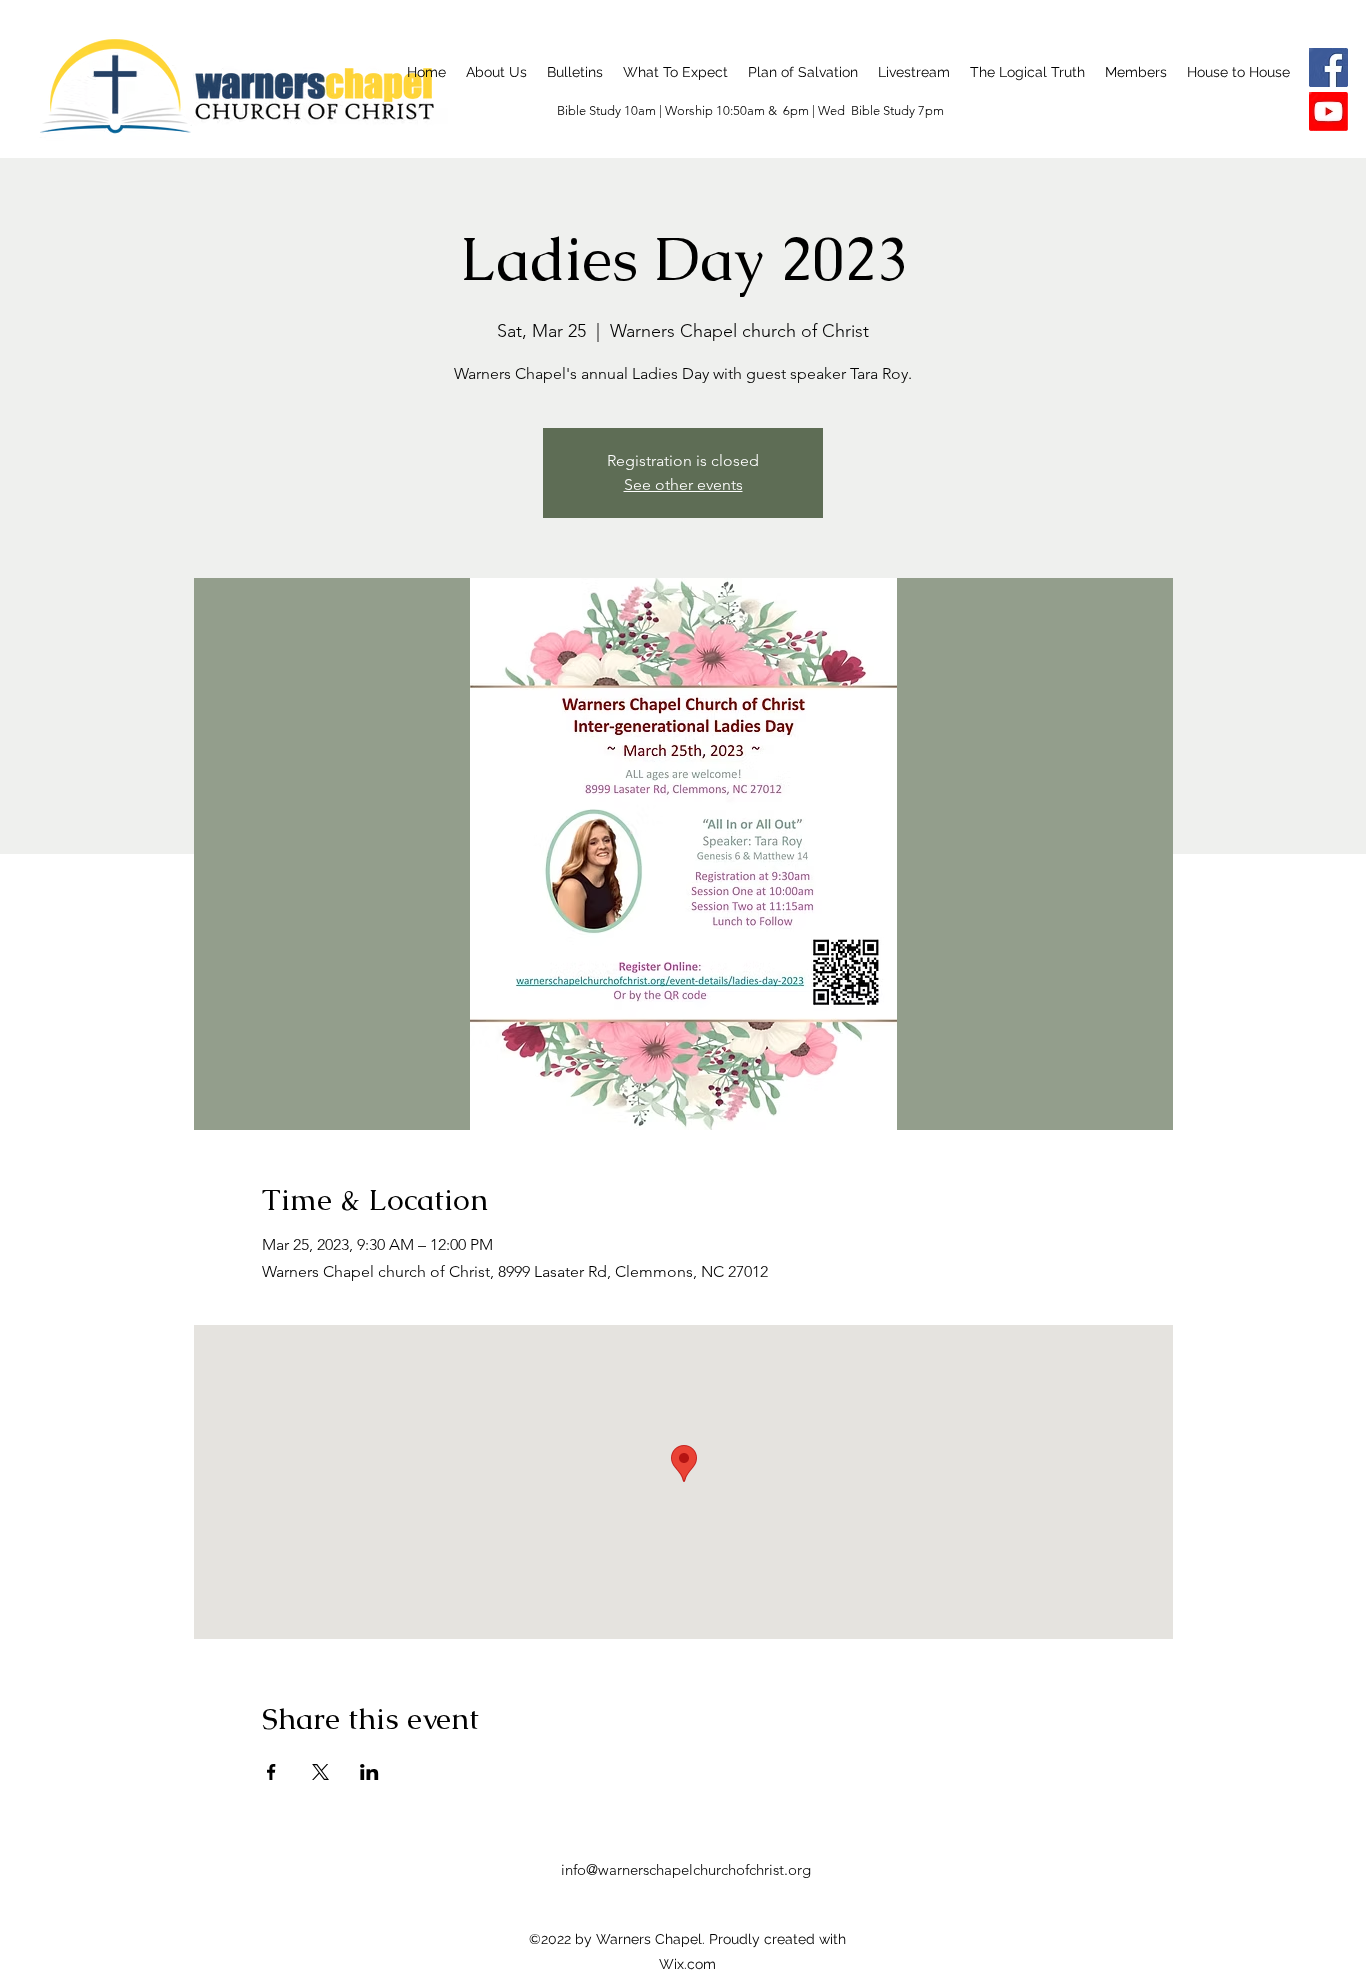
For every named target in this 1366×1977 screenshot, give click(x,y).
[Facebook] (1328, 67)
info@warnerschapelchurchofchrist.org (686, 1869)
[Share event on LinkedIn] (369, 1772)
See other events (683, 484)
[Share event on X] (320, 1772)
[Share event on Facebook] (271, 1772)
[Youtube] (1328, 111)
